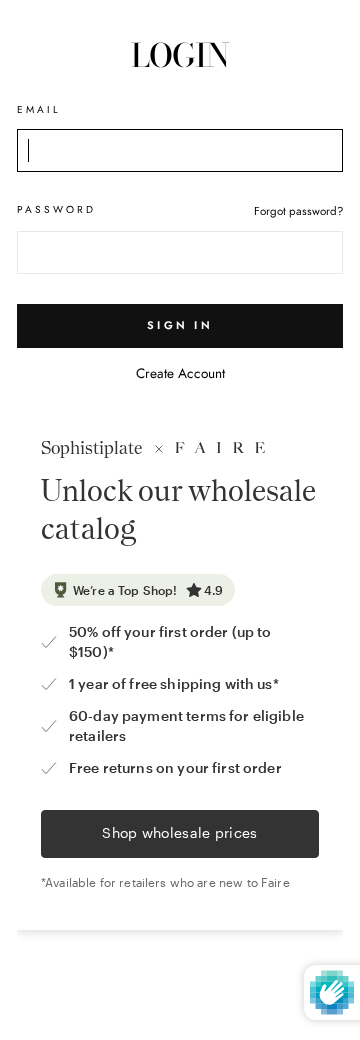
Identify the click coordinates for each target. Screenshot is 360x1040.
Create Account (180, 373)
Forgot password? (298, 211)
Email (39, 109)
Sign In (180, 325)
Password (56, 209)
